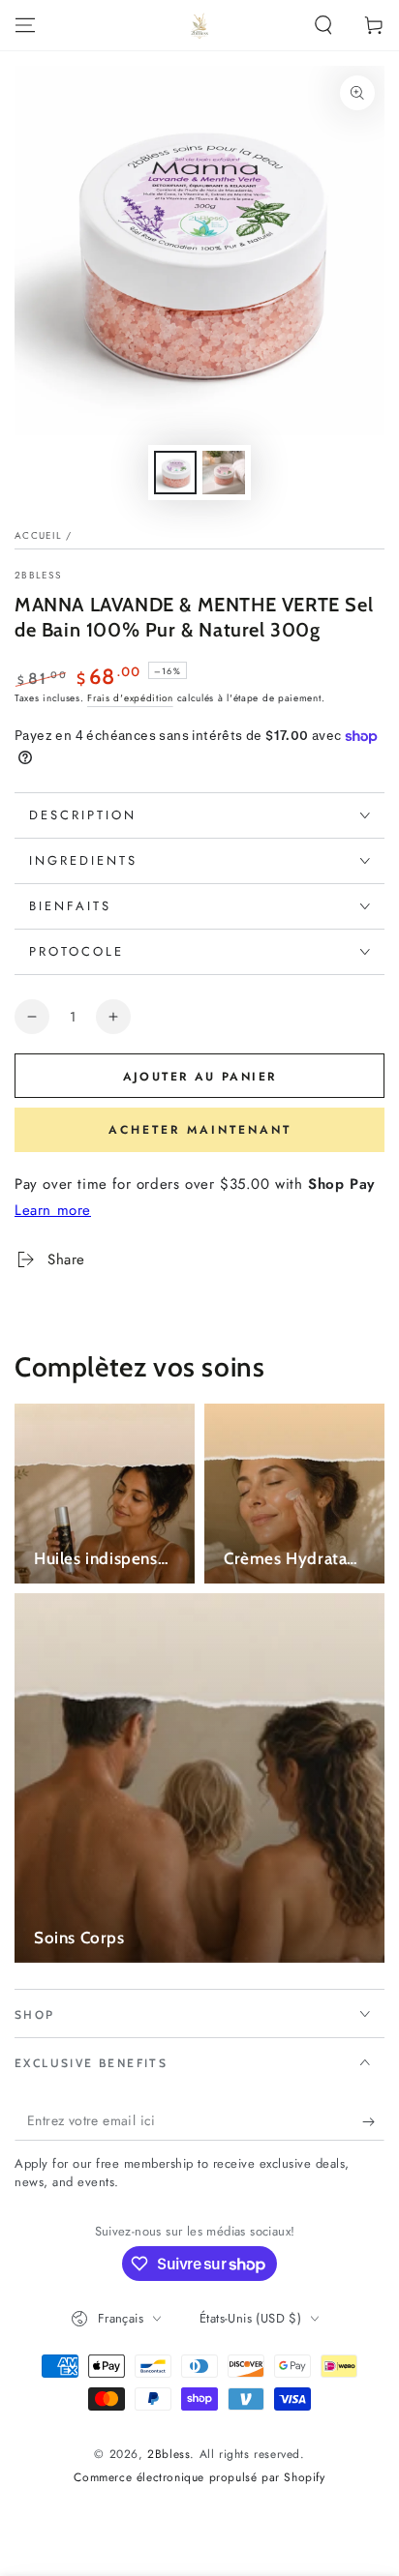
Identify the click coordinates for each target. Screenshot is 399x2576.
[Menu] (25, 25)
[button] (323, 25)
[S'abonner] (373, 2121)
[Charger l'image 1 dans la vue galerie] (175, 473)
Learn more (53, 1210)
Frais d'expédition (130, 698)
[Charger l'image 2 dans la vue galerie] (224, 473)
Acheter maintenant (200, 1130)
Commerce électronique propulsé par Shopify (199, 2478)
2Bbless (38, 576)
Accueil (38, 535)
